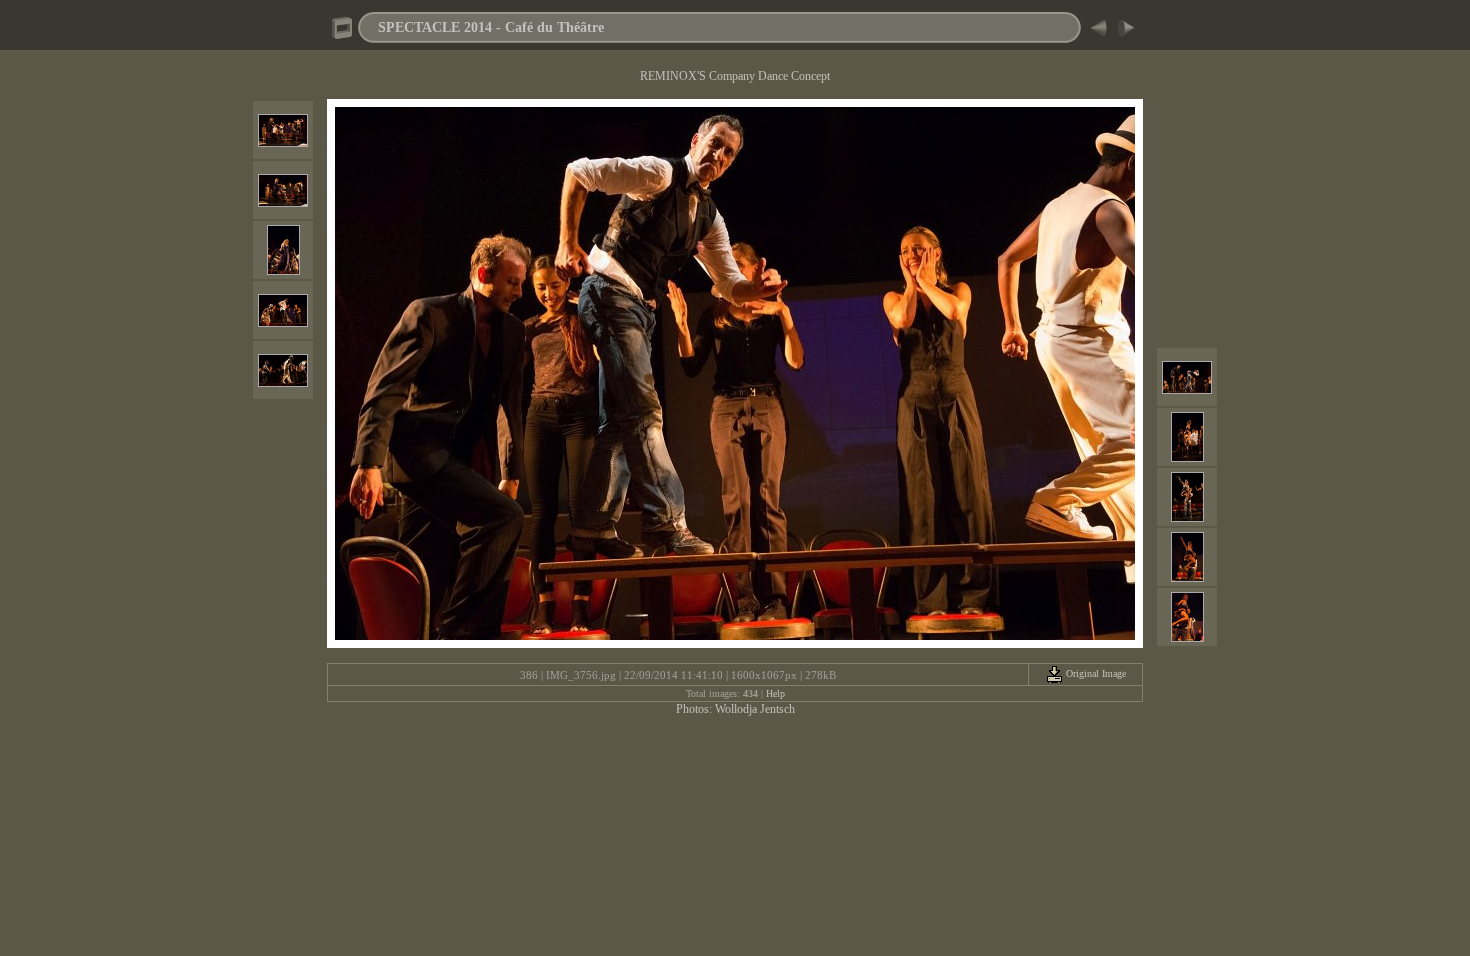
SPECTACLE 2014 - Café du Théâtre (491, 27)
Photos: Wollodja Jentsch (735, 709)
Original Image (1094, 673)
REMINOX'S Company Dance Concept (735, 76)
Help (775, 693)
